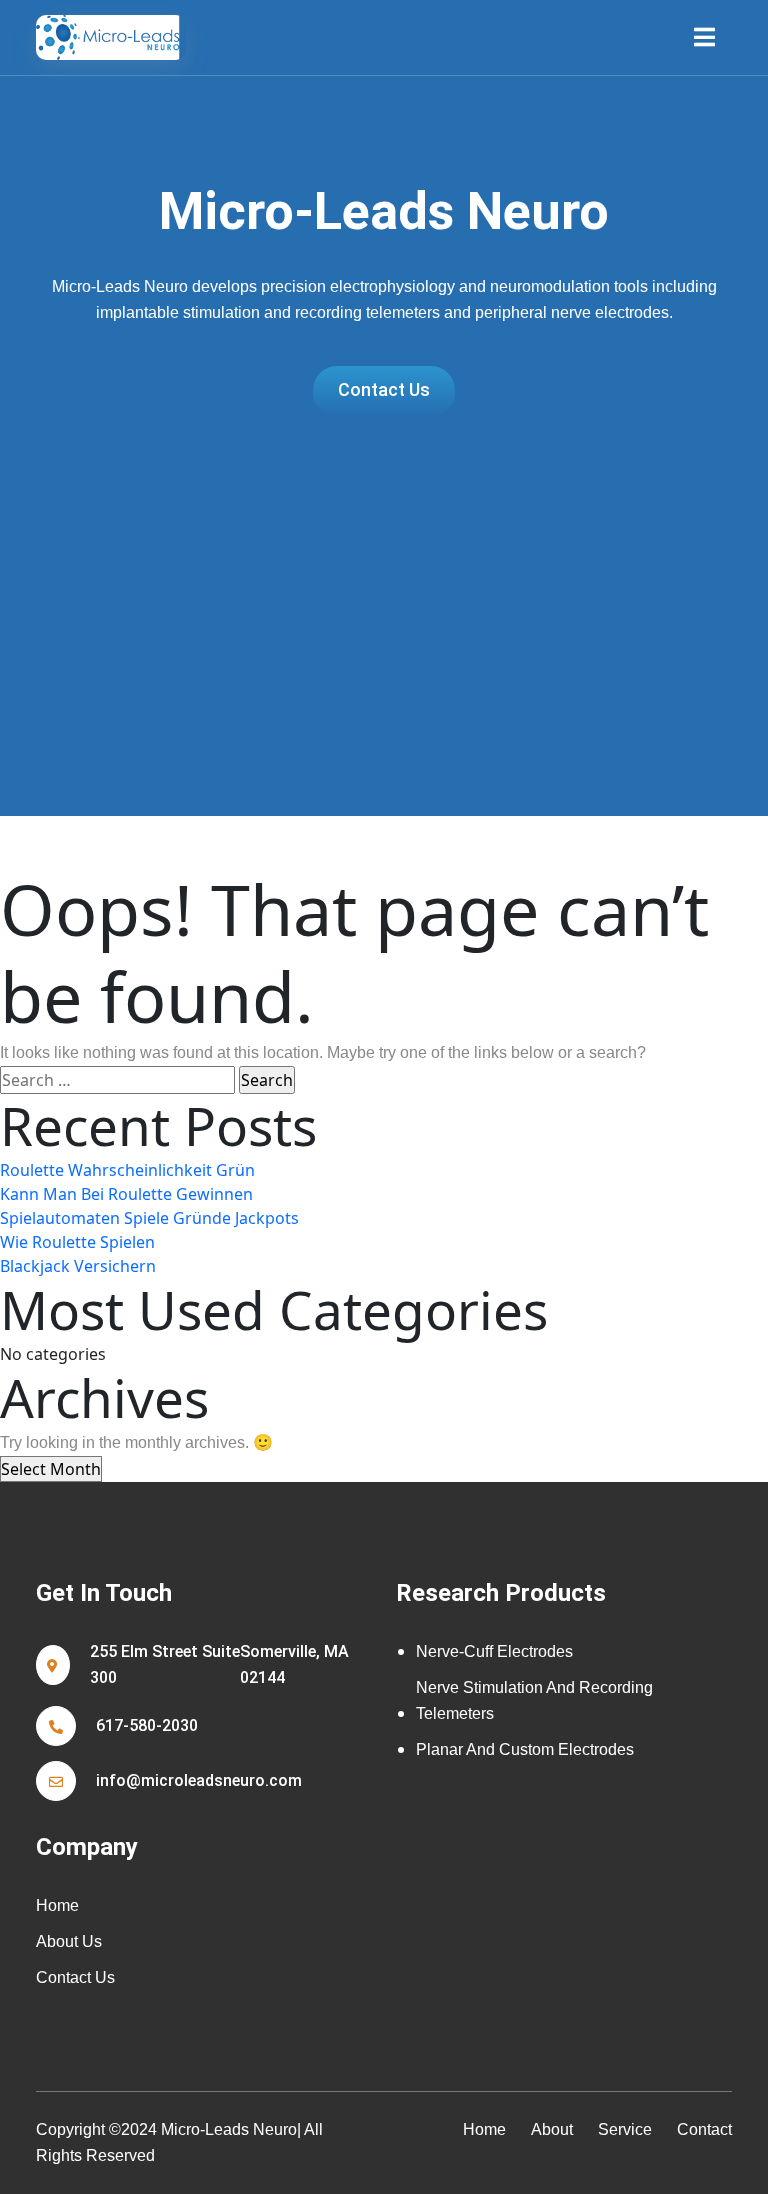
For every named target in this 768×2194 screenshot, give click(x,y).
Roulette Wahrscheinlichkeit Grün (127, 1170)
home (484, 2129)
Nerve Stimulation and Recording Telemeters (534, 1700)
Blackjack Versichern (78, 1266)
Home (57, 1905)
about (552, 2129)
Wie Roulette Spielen (77, 1242)
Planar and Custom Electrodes (525, 1749)
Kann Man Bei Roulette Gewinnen (126, 1194)
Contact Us (75, 1977)
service (625, 2129)
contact (704, 2129)
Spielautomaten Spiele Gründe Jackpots (149, 1218)
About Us (69, 1941)
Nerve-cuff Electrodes (494, 1651)
